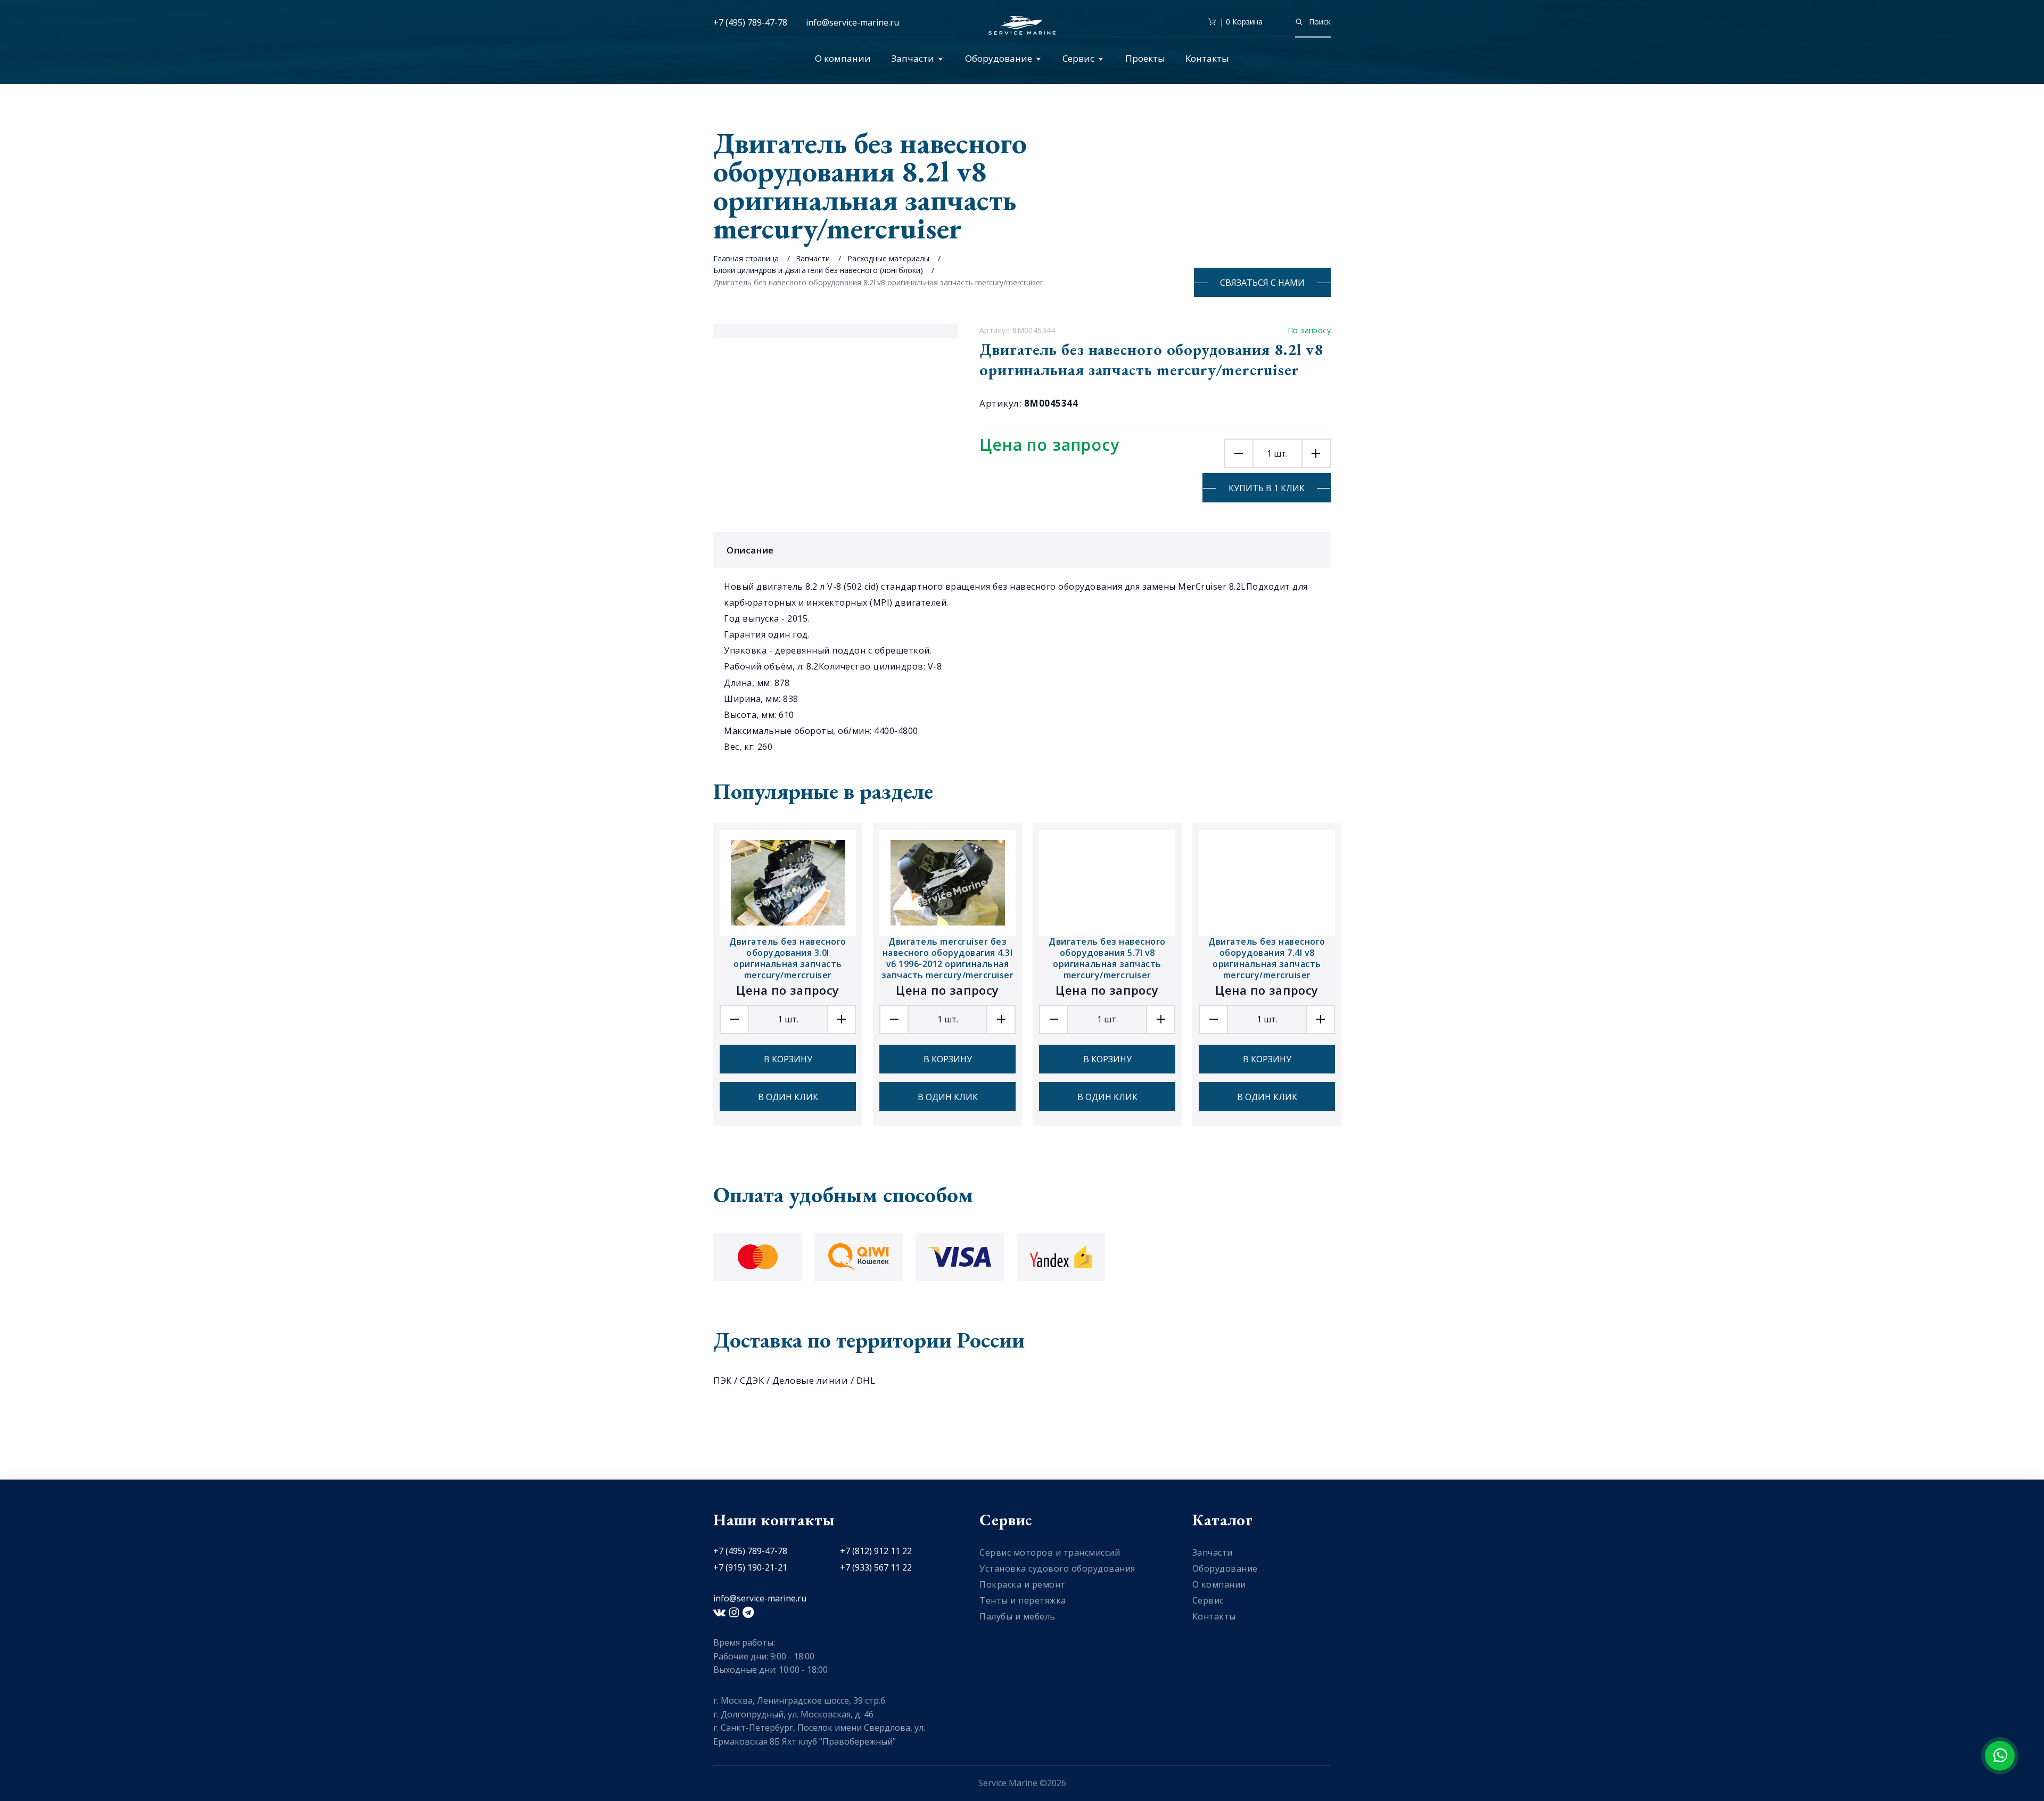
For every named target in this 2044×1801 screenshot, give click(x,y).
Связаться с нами (1262, 283)
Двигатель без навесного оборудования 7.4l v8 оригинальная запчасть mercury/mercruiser (1267, 958)
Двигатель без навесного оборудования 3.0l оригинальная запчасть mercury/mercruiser (788, 958)
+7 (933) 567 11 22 (876, 1567)
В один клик (788, 1097)
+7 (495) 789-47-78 (750, 22)
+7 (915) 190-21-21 (750, 1567)
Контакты (1207, 58)
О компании (843, 58)
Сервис (1078, 58)
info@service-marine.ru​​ (852, 22)
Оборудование (999, 58)
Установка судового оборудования (1057, 1568)
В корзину (788, 1059)
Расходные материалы (888, 258)
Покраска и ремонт (1023, 1584)
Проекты (1145, 58)
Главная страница (746, 258)
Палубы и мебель (1017, 1616)
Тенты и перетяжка (1023, 1600)
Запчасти (913, 58)
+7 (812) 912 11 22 (876, 1551)
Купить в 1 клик (1267, 488)
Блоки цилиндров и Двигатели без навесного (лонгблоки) (818, 270)
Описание (750, 550)
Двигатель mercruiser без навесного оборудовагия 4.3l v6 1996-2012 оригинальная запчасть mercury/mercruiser (948, 958)
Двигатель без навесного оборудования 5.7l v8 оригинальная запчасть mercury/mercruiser (1107, 958)
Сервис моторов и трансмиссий (1050, 1552)
